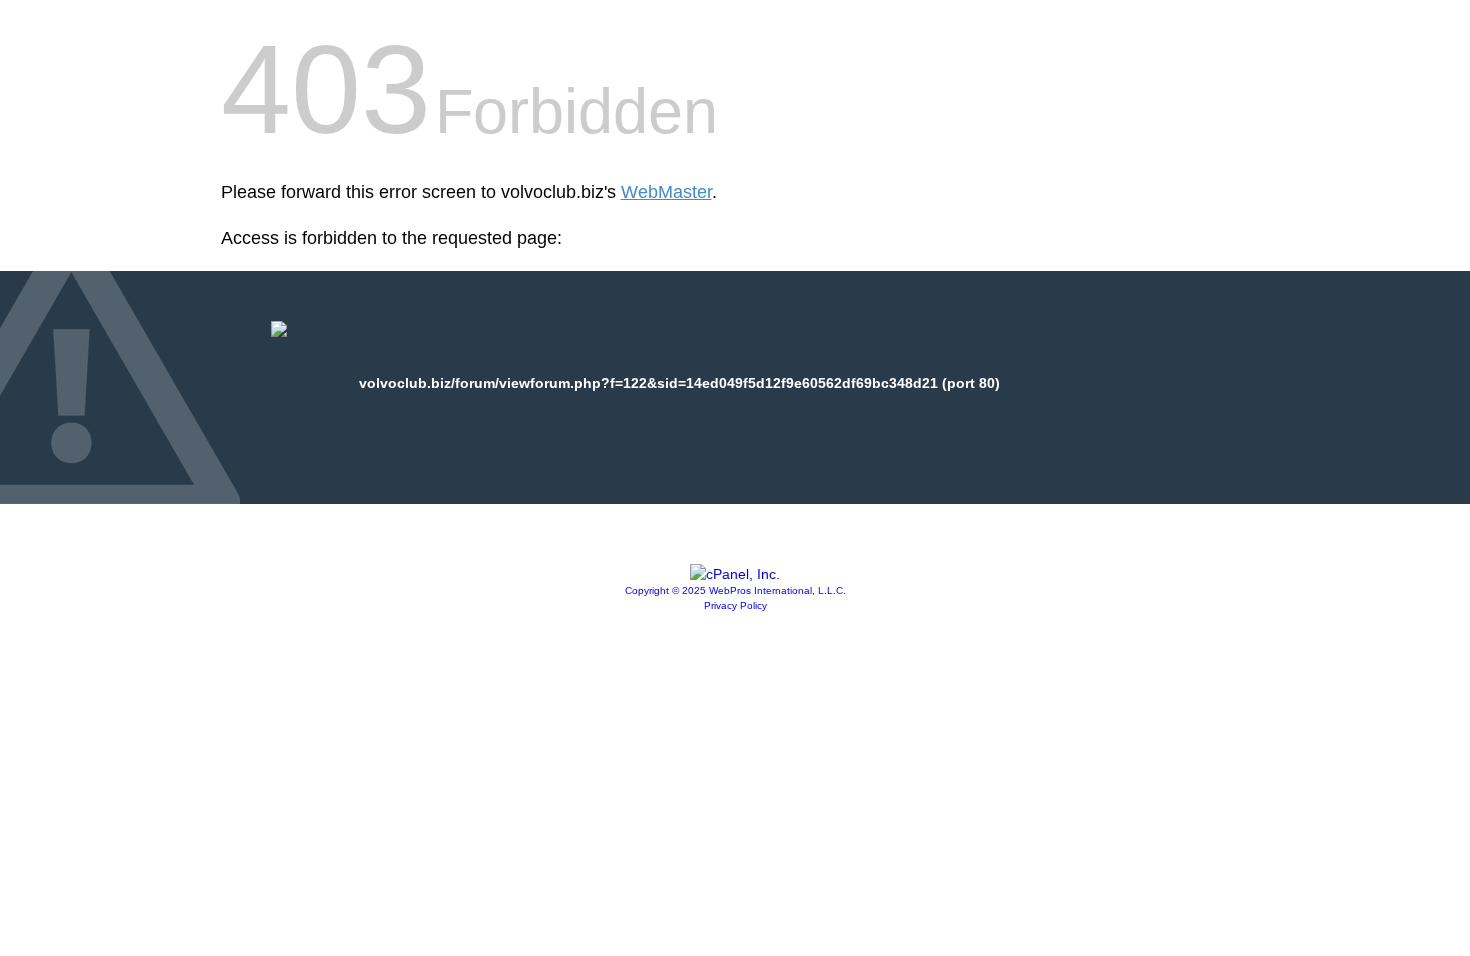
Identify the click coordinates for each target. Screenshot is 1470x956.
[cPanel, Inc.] (735, 574)
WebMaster (666, 192)
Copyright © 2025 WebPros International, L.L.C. (735, 590)
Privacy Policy (735, 605)
